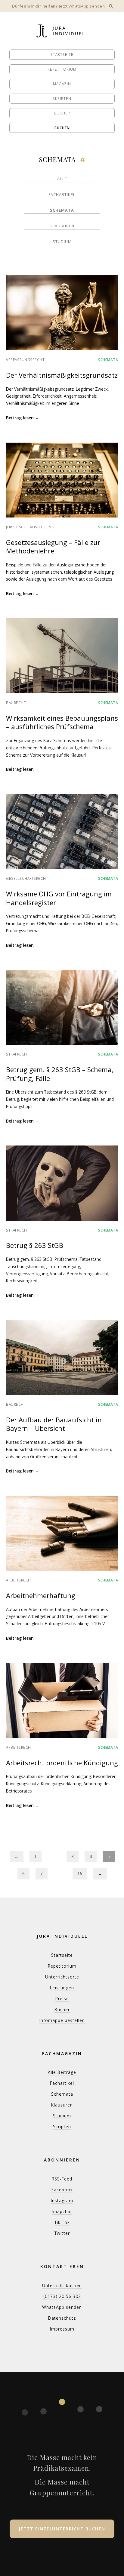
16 (80, 1874)
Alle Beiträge (62, 2072)
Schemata (62, 210)
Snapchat (62, 2211)
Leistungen (62, 1988)
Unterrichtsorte (62, 1977)
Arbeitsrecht (20, 1580)
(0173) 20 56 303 (62, 2296)
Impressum (62, 2329)
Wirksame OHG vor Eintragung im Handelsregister (59, 898)
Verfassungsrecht (25, 360)
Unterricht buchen (62, 2285)
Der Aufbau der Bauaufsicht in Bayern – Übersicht (54, 1424)
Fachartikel (62, 194)
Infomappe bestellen (62, 2020)
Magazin (62, 84)
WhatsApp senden (62, 2307)
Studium (62, 242)
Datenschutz (62, 2318)
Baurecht (16, 703)
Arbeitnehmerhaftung (41, 1595)
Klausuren (62, 226)
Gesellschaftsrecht (27, 878)
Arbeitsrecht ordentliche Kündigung (62, 1763)
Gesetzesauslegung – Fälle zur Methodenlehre (53, 547)
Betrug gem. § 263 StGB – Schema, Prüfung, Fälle (60, 1074)
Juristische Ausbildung (30, 527)
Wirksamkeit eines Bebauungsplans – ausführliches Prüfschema (62, 722)
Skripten (62, 99)
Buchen (62, 128)
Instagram (62, 2201)
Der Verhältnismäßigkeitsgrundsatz (62, 375)
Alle (62, 179)
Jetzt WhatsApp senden (82, 6)
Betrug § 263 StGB (35, 1245)
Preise (62, 1999)
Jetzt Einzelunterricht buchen (62, 2529)
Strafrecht (18, 1054)
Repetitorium (62, 69)
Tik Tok (62, 2222)
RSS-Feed (62, 2179)
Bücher (62, 113)
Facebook (62, 2190)
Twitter (62, 2233)
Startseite (62, 54)
